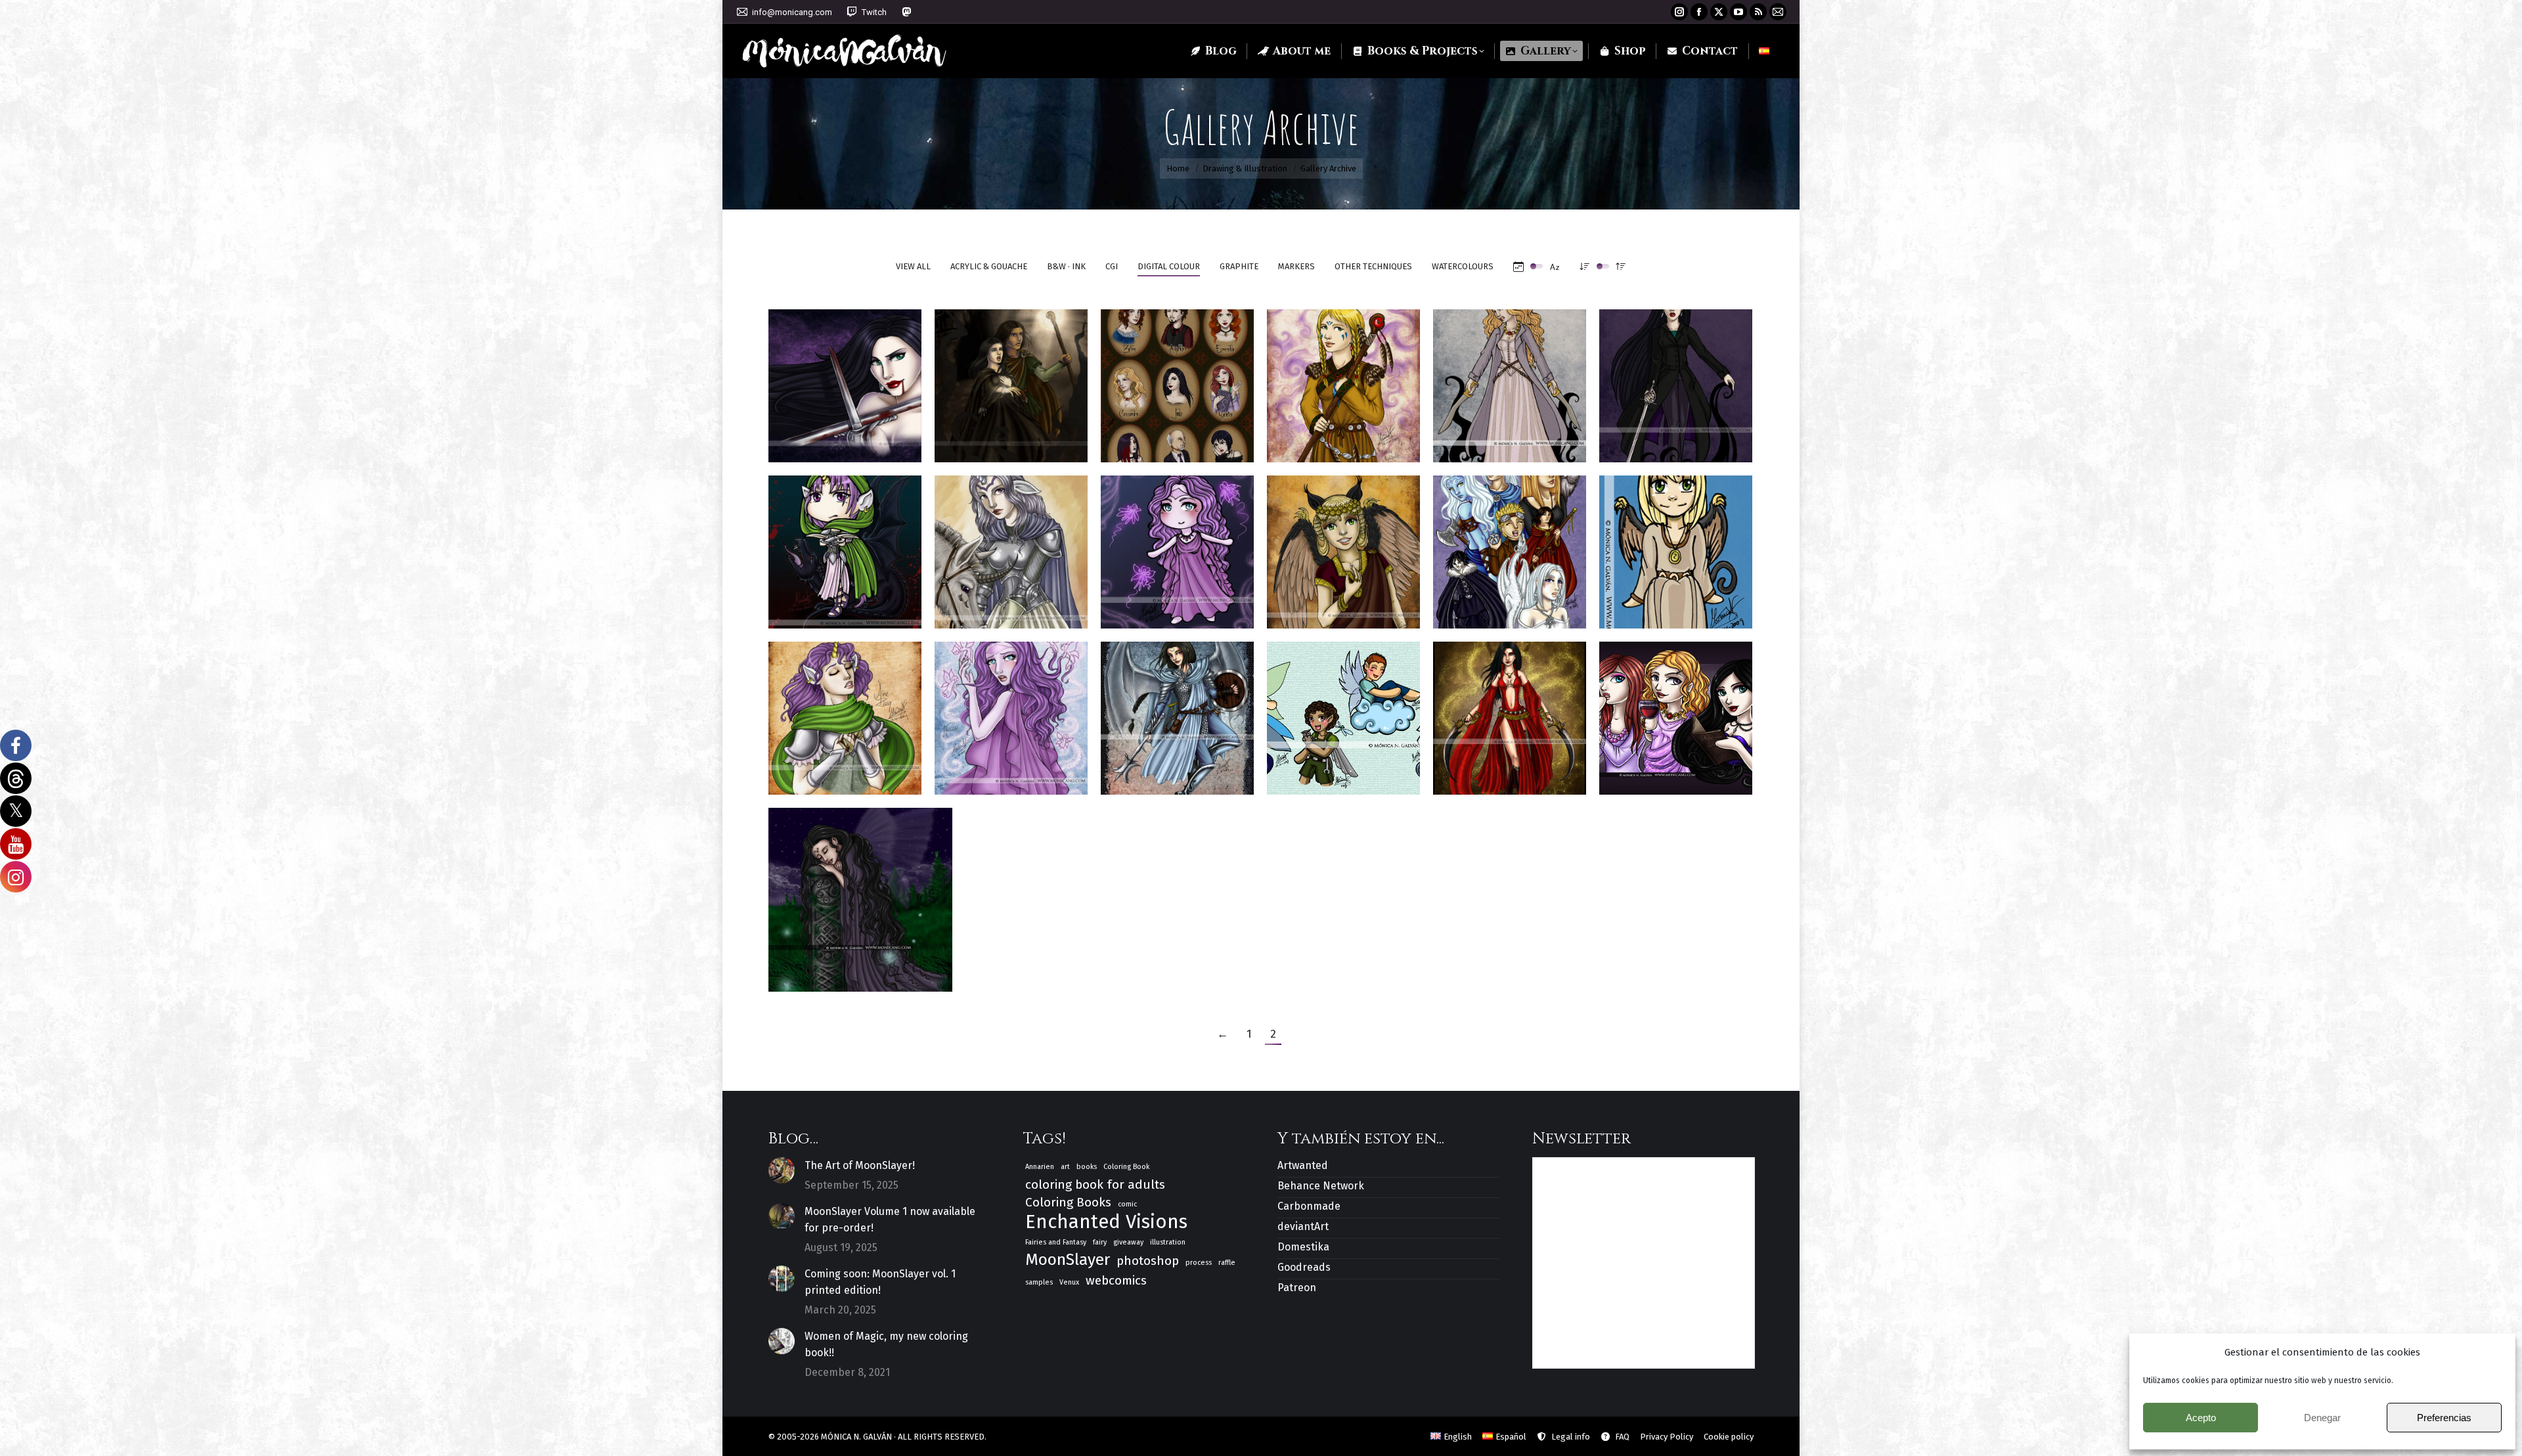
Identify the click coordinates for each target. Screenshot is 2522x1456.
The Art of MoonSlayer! (860, 1165)
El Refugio (1510, 545)
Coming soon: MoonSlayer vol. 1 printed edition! (880, 1282)
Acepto (2201, 1418)
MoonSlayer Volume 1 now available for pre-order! (890, 1220)
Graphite (1239, 266)
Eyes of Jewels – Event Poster (1178, 379)
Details (863, 339)
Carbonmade (1309, 1206)
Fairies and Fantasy (1056, 1242)
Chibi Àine (845, 545)
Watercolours (1463, 266)
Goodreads (1304, 1267)
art (1065, 1167)
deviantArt (1303, 1226)
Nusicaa (1011, 712)
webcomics (1116, 1280)
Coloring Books (1068, 1202)
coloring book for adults (1095, 1184)
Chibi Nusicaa (1177, 545)
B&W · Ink (1066, 266)
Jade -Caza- (845, 379)
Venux (1069, 1282)
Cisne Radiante (1344, 379)
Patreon (1297, 1288)
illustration (1168, 1242)
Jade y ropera (1676, 379)
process (1199, 1263)
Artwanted (1303, 1165)
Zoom (828, 339)
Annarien (1040, 1167)
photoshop (1148, 1261)
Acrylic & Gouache (989, 266)
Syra (1177, 712)
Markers (1296, 266)
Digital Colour (1169, 266)
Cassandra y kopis (1511, 379)
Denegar (2322, 1418)
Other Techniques (1373, 266)
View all (913, 266)
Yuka (1344, 545)
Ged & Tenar (1011, 379)
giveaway (1128, 1242)
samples (1039, 1282)
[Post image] (782, 1170)
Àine (845, 712)
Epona (1011, 545)
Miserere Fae (860, 893)
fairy (1100, 1242)
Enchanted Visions (1106, 1222)
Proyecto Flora (1343, 712)
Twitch (874, 12)
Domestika (1303, 1247)
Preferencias (2444, 1418)
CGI (1112, 266)
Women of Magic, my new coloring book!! (886, 1344)
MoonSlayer (1068, 1260)
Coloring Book (1126, 1167)
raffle (1227, 1263)
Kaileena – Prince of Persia (1510, 712)
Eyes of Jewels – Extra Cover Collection (1679, 712)
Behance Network (1321, 1186)
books (1087, 1167)
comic (1127, 1204)
